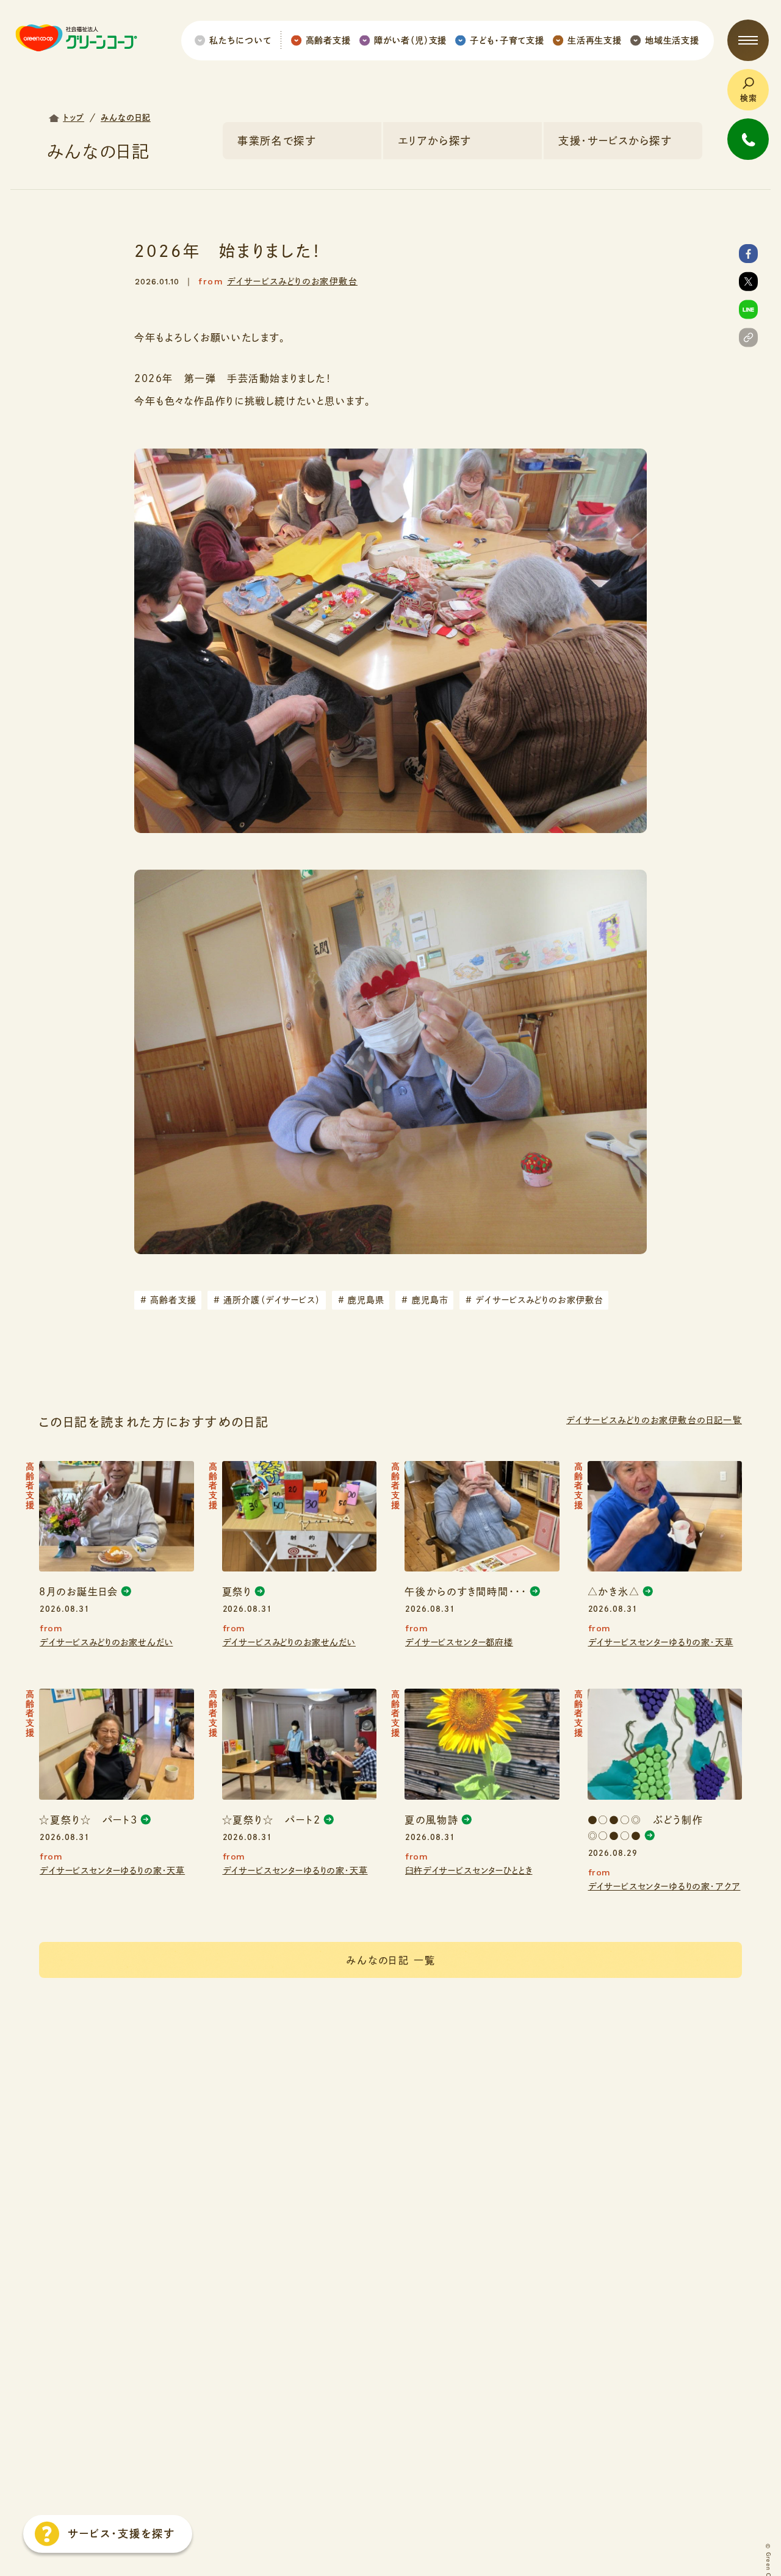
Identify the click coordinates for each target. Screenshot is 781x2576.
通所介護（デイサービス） (267, 1300)
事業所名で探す (277, 141)
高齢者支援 (168, 1300)
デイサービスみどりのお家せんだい (106, 1642)
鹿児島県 (362, 1300)
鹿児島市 (425, 1300)
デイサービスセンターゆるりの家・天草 (661, 1642)
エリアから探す (434, 141)
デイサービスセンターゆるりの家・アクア (664, 1886)
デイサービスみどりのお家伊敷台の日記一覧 (654, 1420)
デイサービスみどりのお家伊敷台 (292, 281)
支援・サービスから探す (615, 141)
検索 (749, 98)
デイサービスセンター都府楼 (459, 1642)
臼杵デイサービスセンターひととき (469, 1871)
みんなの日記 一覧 (391, 1960)
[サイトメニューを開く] (748, 40)
